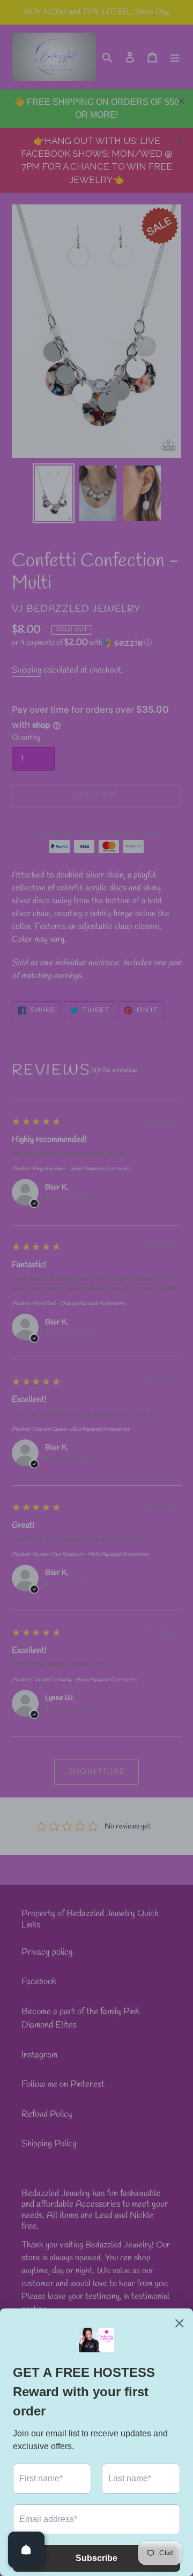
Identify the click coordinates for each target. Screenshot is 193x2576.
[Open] (26, 2550)
